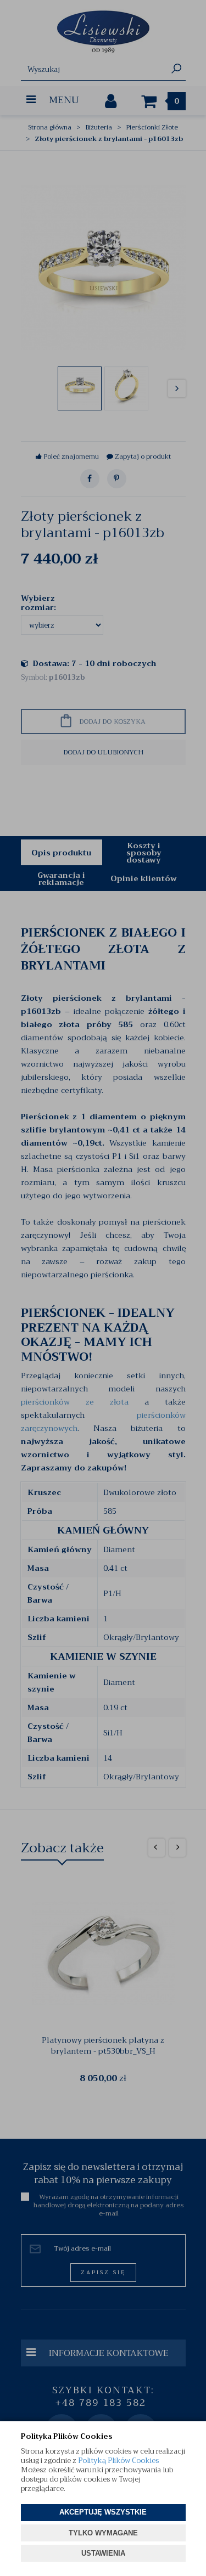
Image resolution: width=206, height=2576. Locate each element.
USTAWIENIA (103, 2553)
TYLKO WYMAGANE (103, 2533)
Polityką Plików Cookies (118, 2461)
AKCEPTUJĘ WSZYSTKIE (103, 2512)
